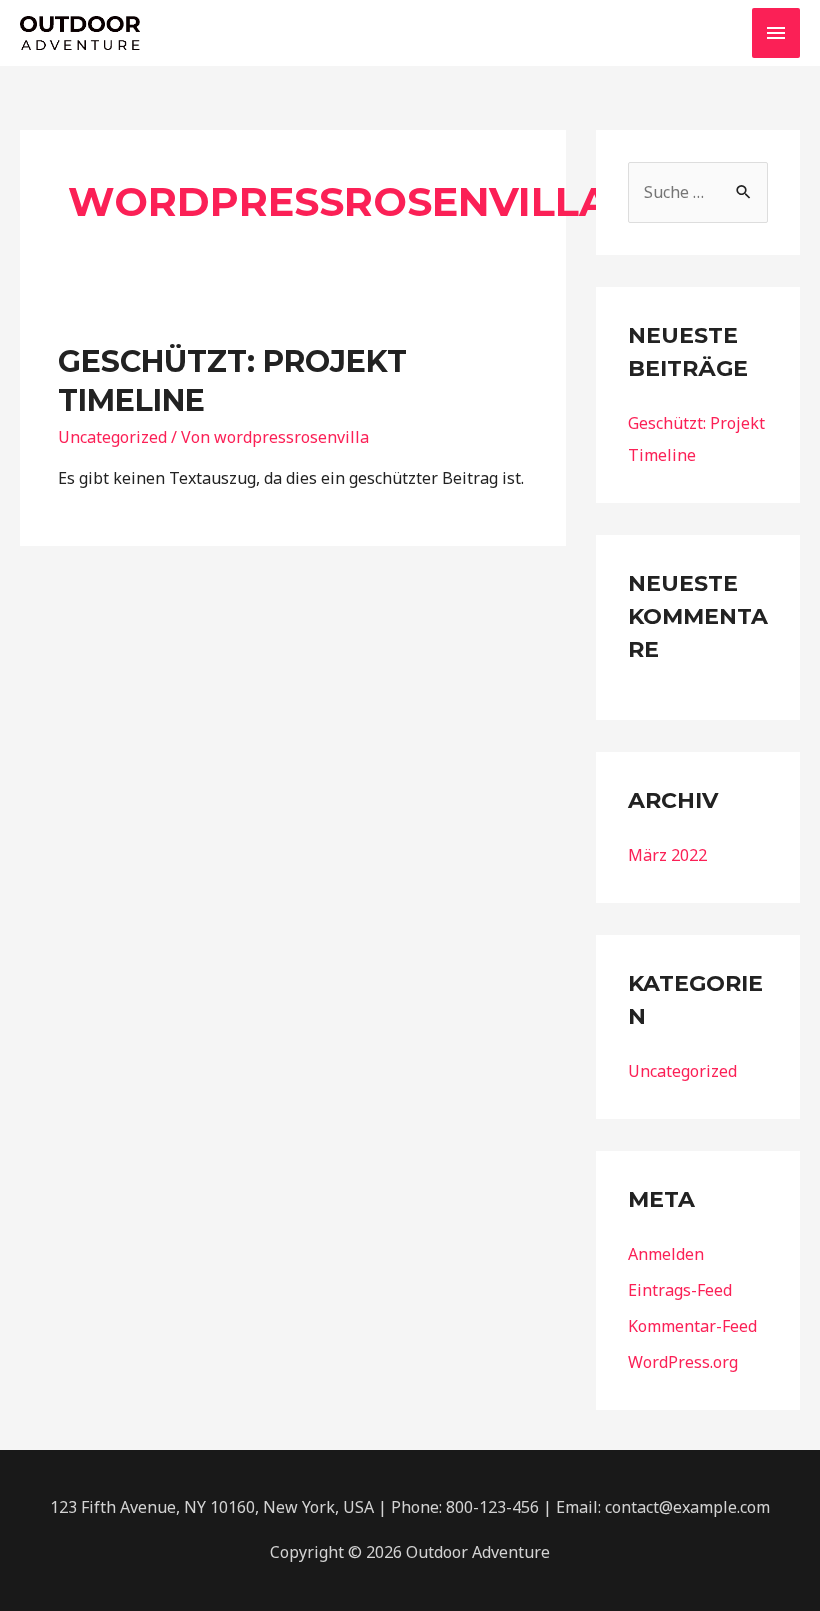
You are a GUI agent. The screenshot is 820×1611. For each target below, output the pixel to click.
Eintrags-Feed (680, 1290)
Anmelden (666, 1254)
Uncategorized (112, 437)
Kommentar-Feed (692, 1326)
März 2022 (667, 855)
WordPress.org (683, 1362)
